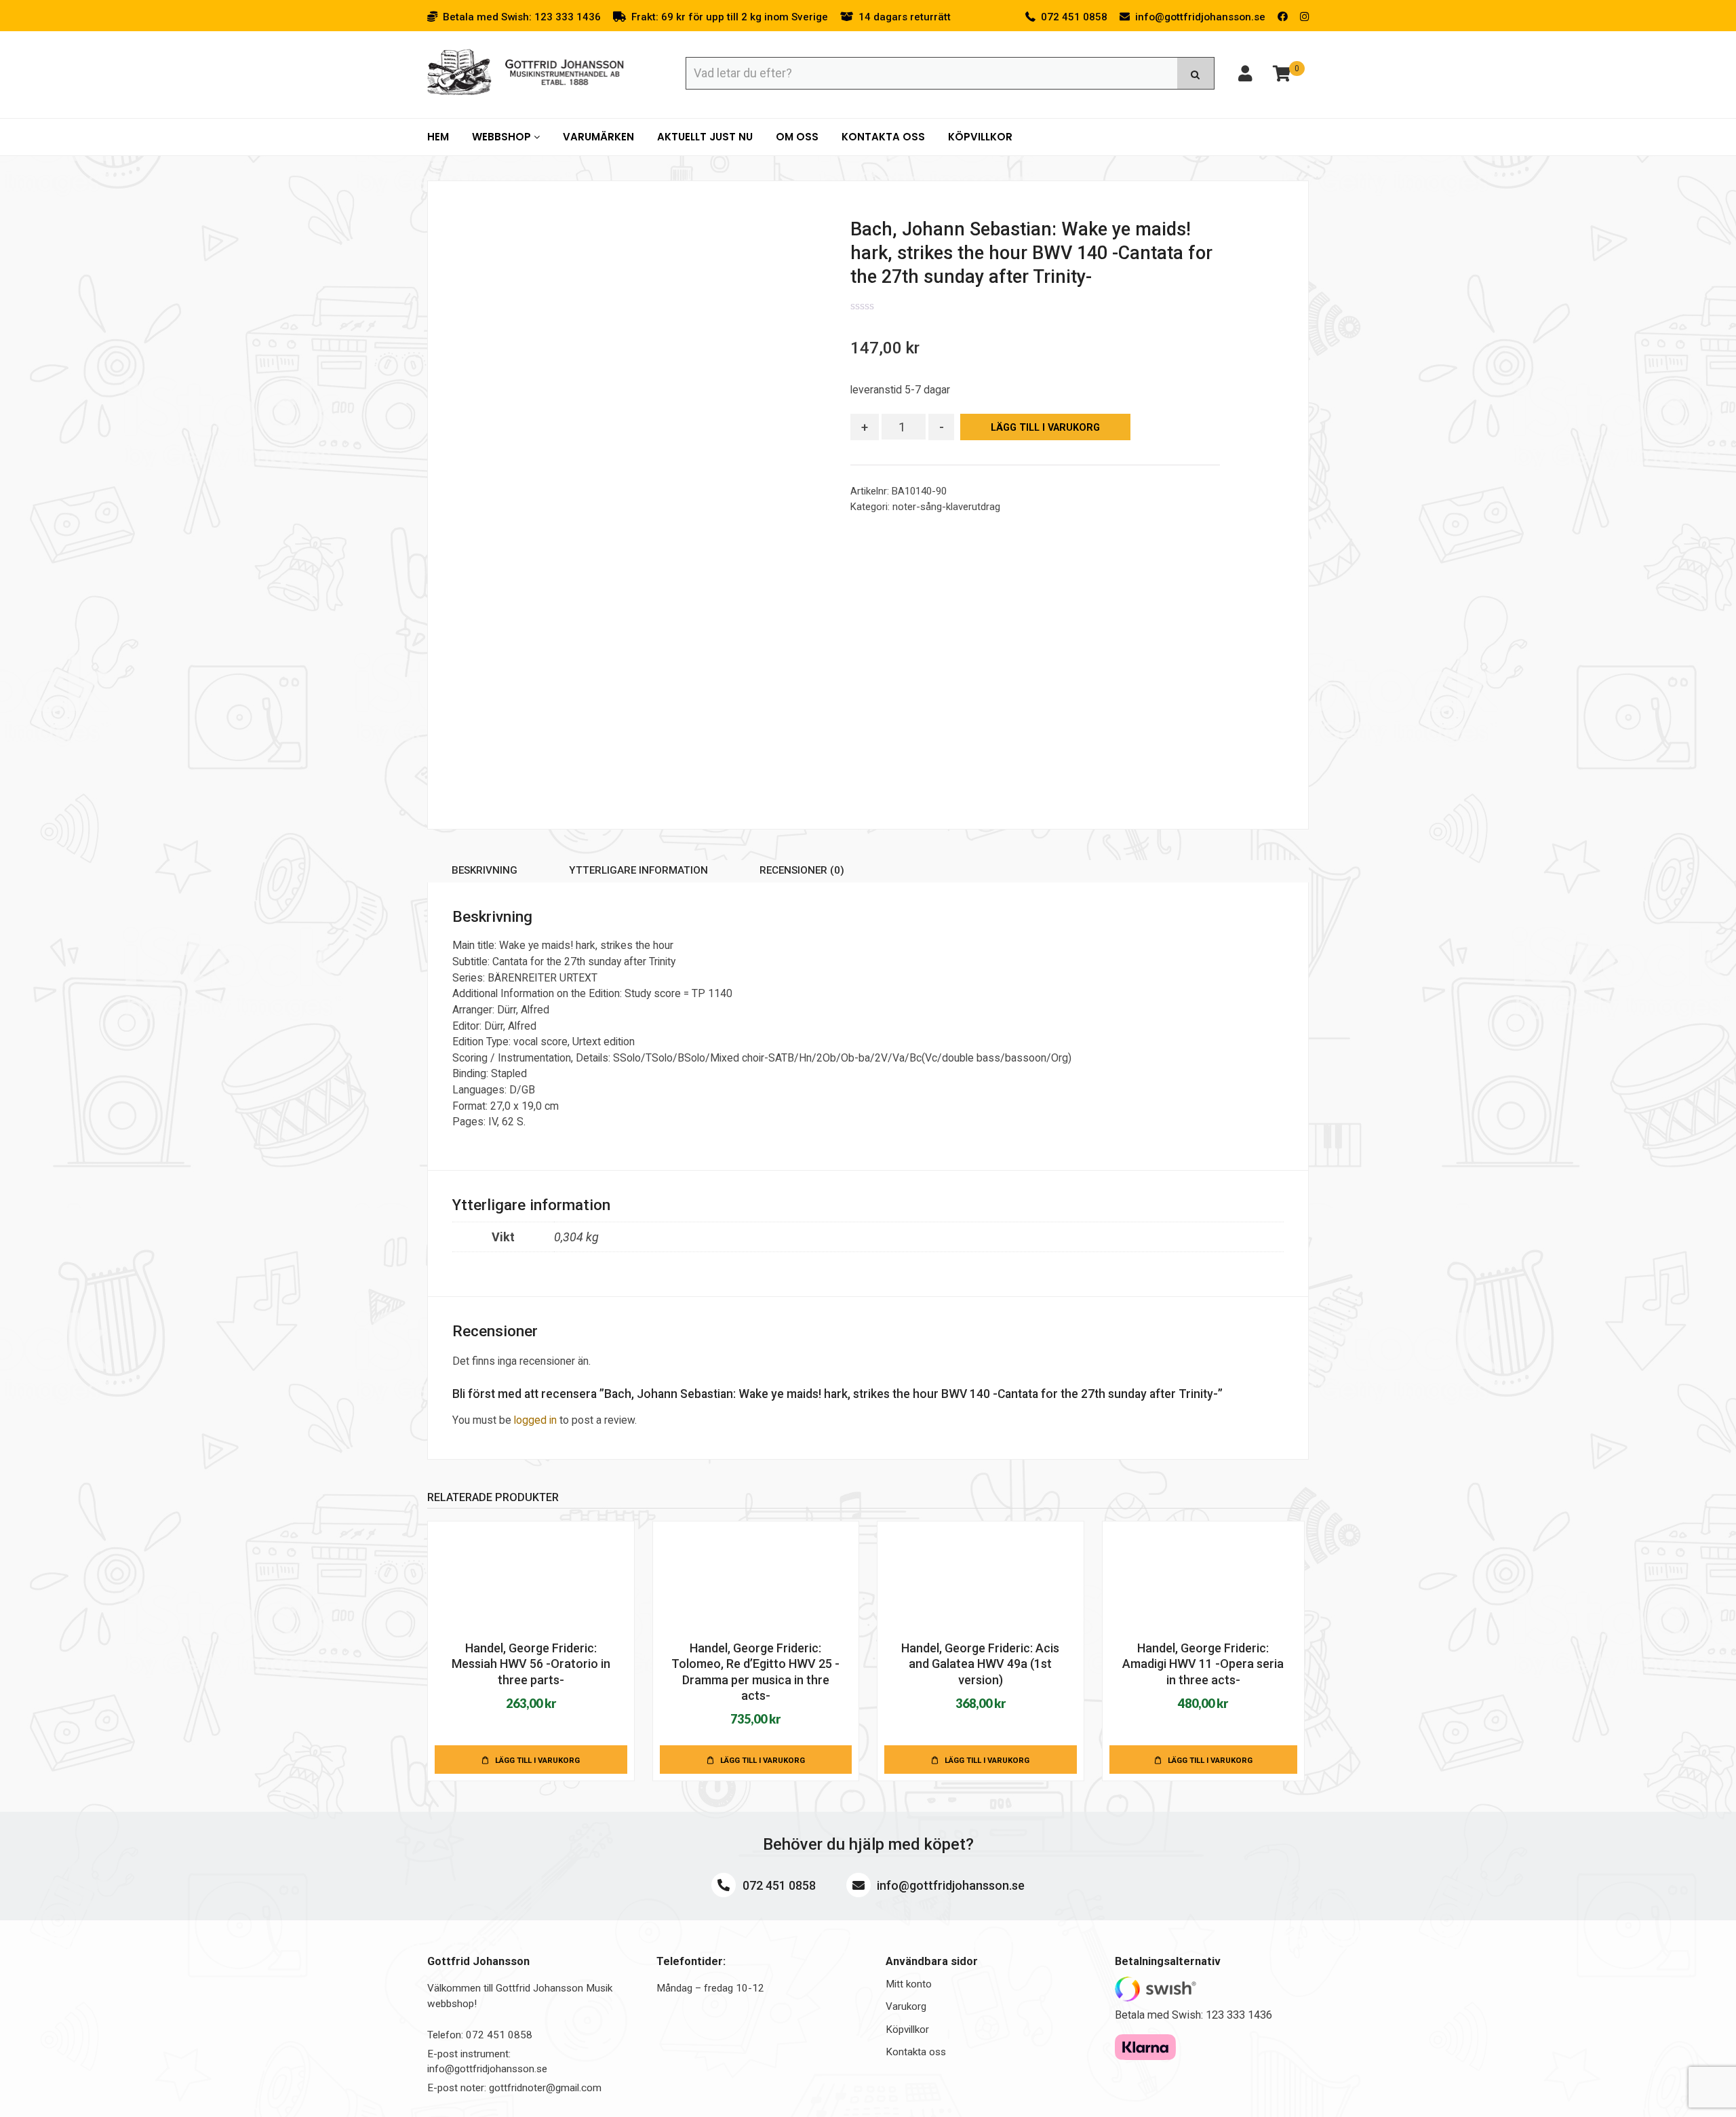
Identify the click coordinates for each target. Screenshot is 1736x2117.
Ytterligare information (638, 870)
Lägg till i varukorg (1045, 428)
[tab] (485, 873)
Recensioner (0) (802, 870)
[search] (1196, 73)
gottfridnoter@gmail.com (545, 2088)
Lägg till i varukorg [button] (537, 1760)
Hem (438, 137)
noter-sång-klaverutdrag (946, 507)
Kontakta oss (883, 137)
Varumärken (598, 137)
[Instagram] (1304, 17)
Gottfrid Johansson (526, 73)
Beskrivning (485, 870)
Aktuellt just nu (705, 137)
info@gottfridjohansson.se (949, 1885)
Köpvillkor (980, 137)
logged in (535, 1420)
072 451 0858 (778, 1885)
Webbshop (503, 137)
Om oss (797, 137)
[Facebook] (1283, 17)
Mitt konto (909, 1984)
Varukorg (906, 2006)
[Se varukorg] (1282, 76)
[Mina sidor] (1245, 76)
